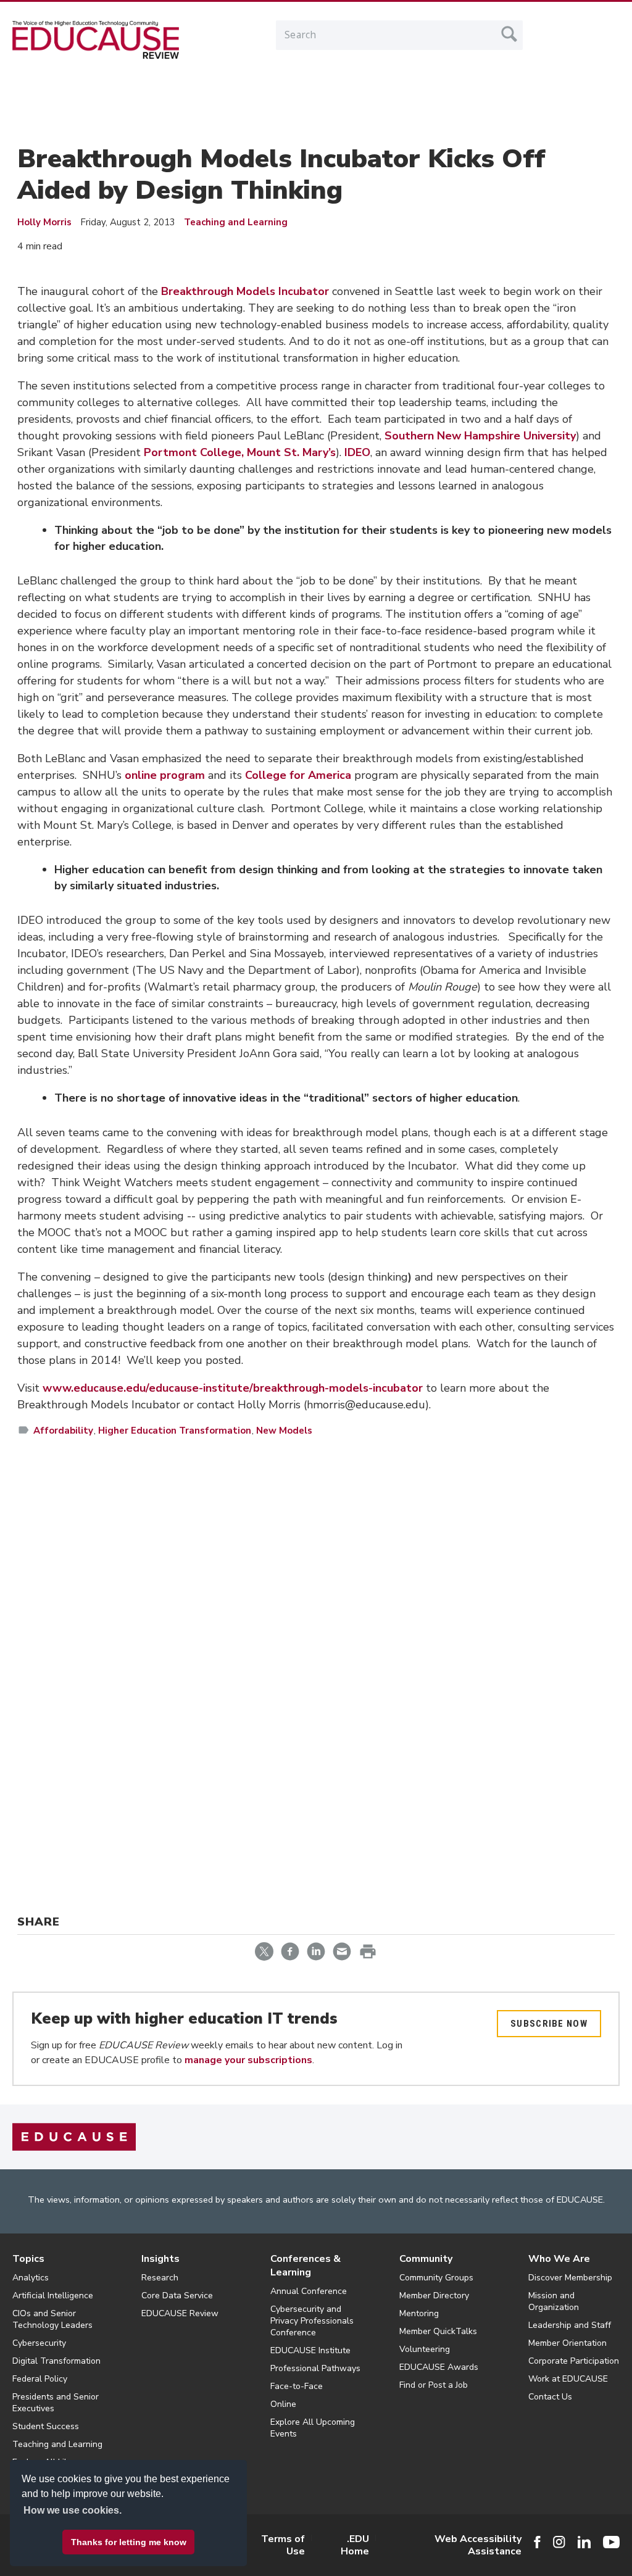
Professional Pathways (315, 2368)
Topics (28, 2259)
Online (283, 2404)
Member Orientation (568, 2343)
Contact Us (550, 2397)
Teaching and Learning (236, 222)
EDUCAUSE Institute (310, 2350)
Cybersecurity (39, 2343)
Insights (160, 2259)
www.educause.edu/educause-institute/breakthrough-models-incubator (233, 1388)
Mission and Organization (554, 2301)
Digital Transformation (56, 2361)
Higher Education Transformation (175, 1431)
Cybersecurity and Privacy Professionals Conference (312, 2321)
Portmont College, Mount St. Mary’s (240, 452)
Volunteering (425, 2349)
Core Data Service (177, 2296)
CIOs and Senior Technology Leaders (52, 2319)
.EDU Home (355, 2545)
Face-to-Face (297, 2386)
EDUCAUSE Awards (439, 2367)
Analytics (31, 2278)
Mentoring (419, 2313)
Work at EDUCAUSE (568, 2379)
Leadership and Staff (570, 2325)
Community (426, 2259)
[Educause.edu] (74, 2137)
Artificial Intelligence (53, 2296)
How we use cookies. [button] (73, 2510)
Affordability (63, 1431)
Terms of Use (283, 2545)
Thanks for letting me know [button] (129, 2542)
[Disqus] (316, 1626)
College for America (298, 775)
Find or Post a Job (434, 2385)
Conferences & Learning (306, 2266)
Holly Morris (44, 222)
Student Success (46, 2426)
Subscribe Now (549, 2024)
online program (165, 775)
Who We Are (559, 2259)
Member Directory (434, 2296)
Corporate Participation (574, 2361)
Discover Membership (570, 2278)
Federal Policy (40, 2379)
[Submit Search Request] (509, 34)
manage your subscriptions (248, 2060)
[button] (445, 2548)
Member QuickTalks (438, 2331)
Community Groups (436, 2278)
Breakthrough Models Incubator (245, 291)
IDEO (357, 452)
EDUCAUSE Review (180, 2313)
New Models (284, 1431)
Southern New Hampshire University (480, 436)
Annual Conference (309, 2291)
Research (160, 2278)
